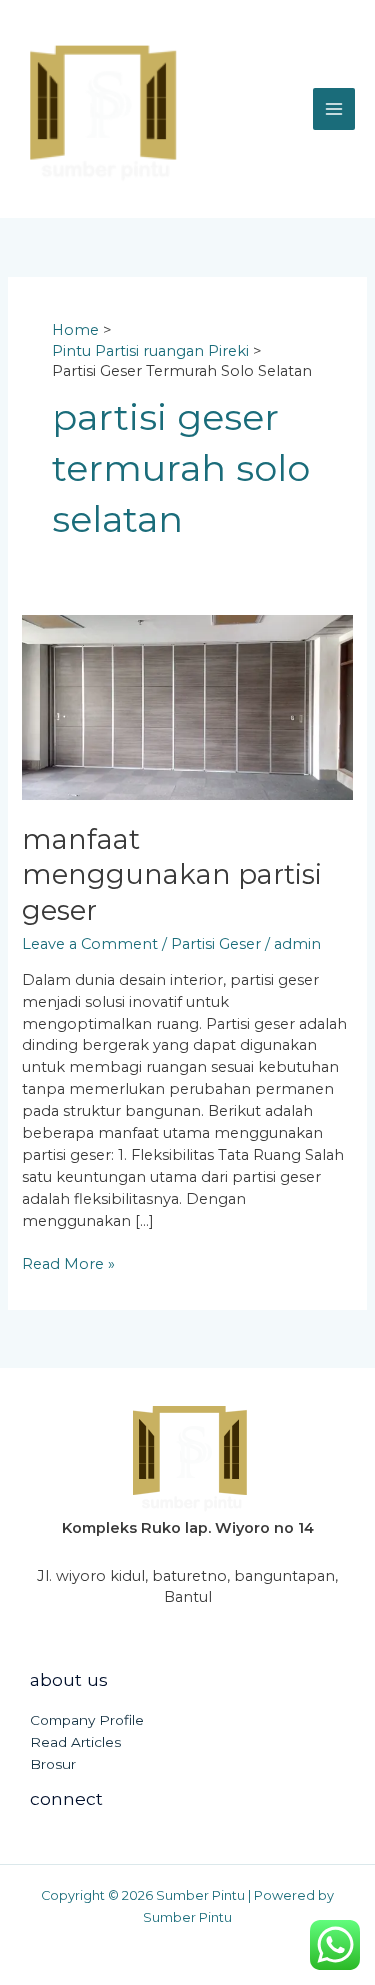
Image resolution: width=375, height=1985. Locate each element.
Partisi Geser (216, 944)
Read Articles (75, 1742)
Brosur (53, 1764)
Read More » (68, 1263)
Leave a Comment (90, 944)
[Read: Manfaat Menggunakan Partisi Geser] (187, 706)
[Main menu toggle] (334, 109)
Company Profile (87, 1720)
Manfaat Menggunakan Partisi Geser (172, 875)
